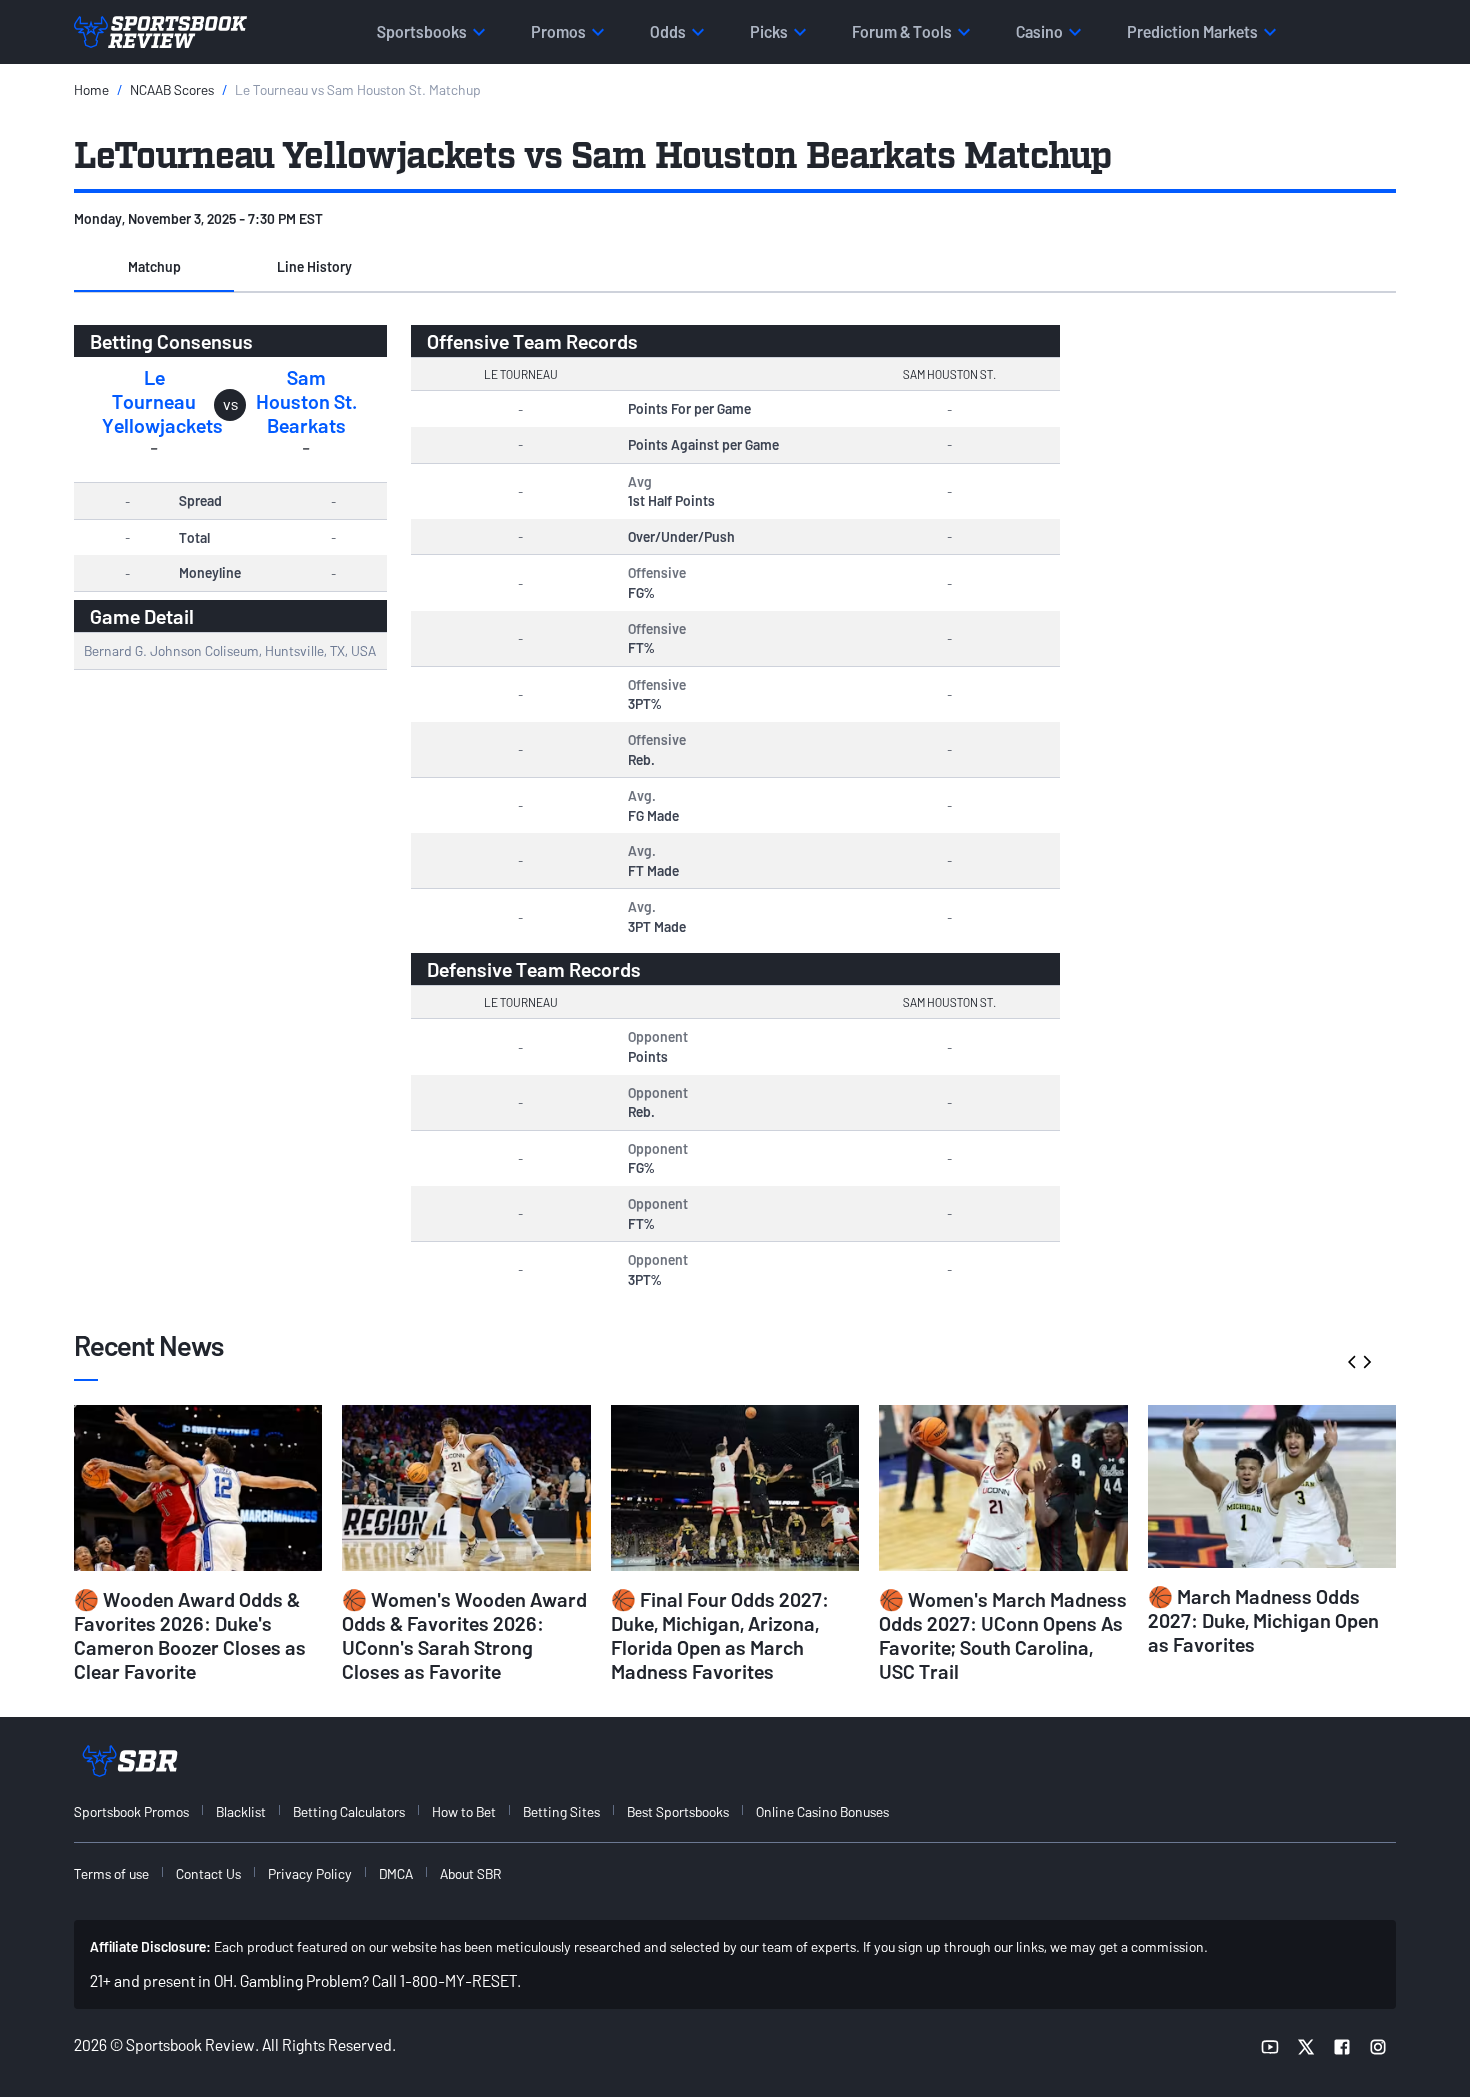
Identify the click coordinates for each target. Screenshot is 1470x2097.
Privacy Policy (310, 1873)
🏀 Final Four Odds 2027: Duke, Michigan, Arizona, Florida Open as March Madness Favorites (720, 1635)
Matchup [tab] (154, 266)
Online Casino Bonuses (822, 1811)
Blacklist (241, 1811)
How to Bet (464, 1811)
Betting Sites (561, 1811)
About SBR (470, 1873)
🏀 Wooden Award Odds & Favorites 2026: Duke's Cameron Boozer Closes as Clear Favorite (190, 1635)
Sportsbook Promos (131, 1811)
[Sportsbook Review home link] (130, 1761)
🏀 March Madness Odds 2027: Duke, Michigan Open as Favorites (1263, 1620)
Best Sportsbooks (678, 1811)
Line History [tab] (314, 266)
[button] (154, 268)
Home (91, 89)
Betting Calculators (349, 1811)
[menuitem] (143, 1811)
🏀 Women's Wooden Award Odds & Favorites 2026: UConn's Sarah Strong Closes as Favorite (464, 1635)
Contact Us (208, 1873)
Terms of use (111, 1873)
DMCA (396, 1873)
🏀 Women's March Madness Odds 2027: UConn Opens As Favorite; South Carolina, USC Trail (1003, 1635)
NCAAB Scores (172, 89)
